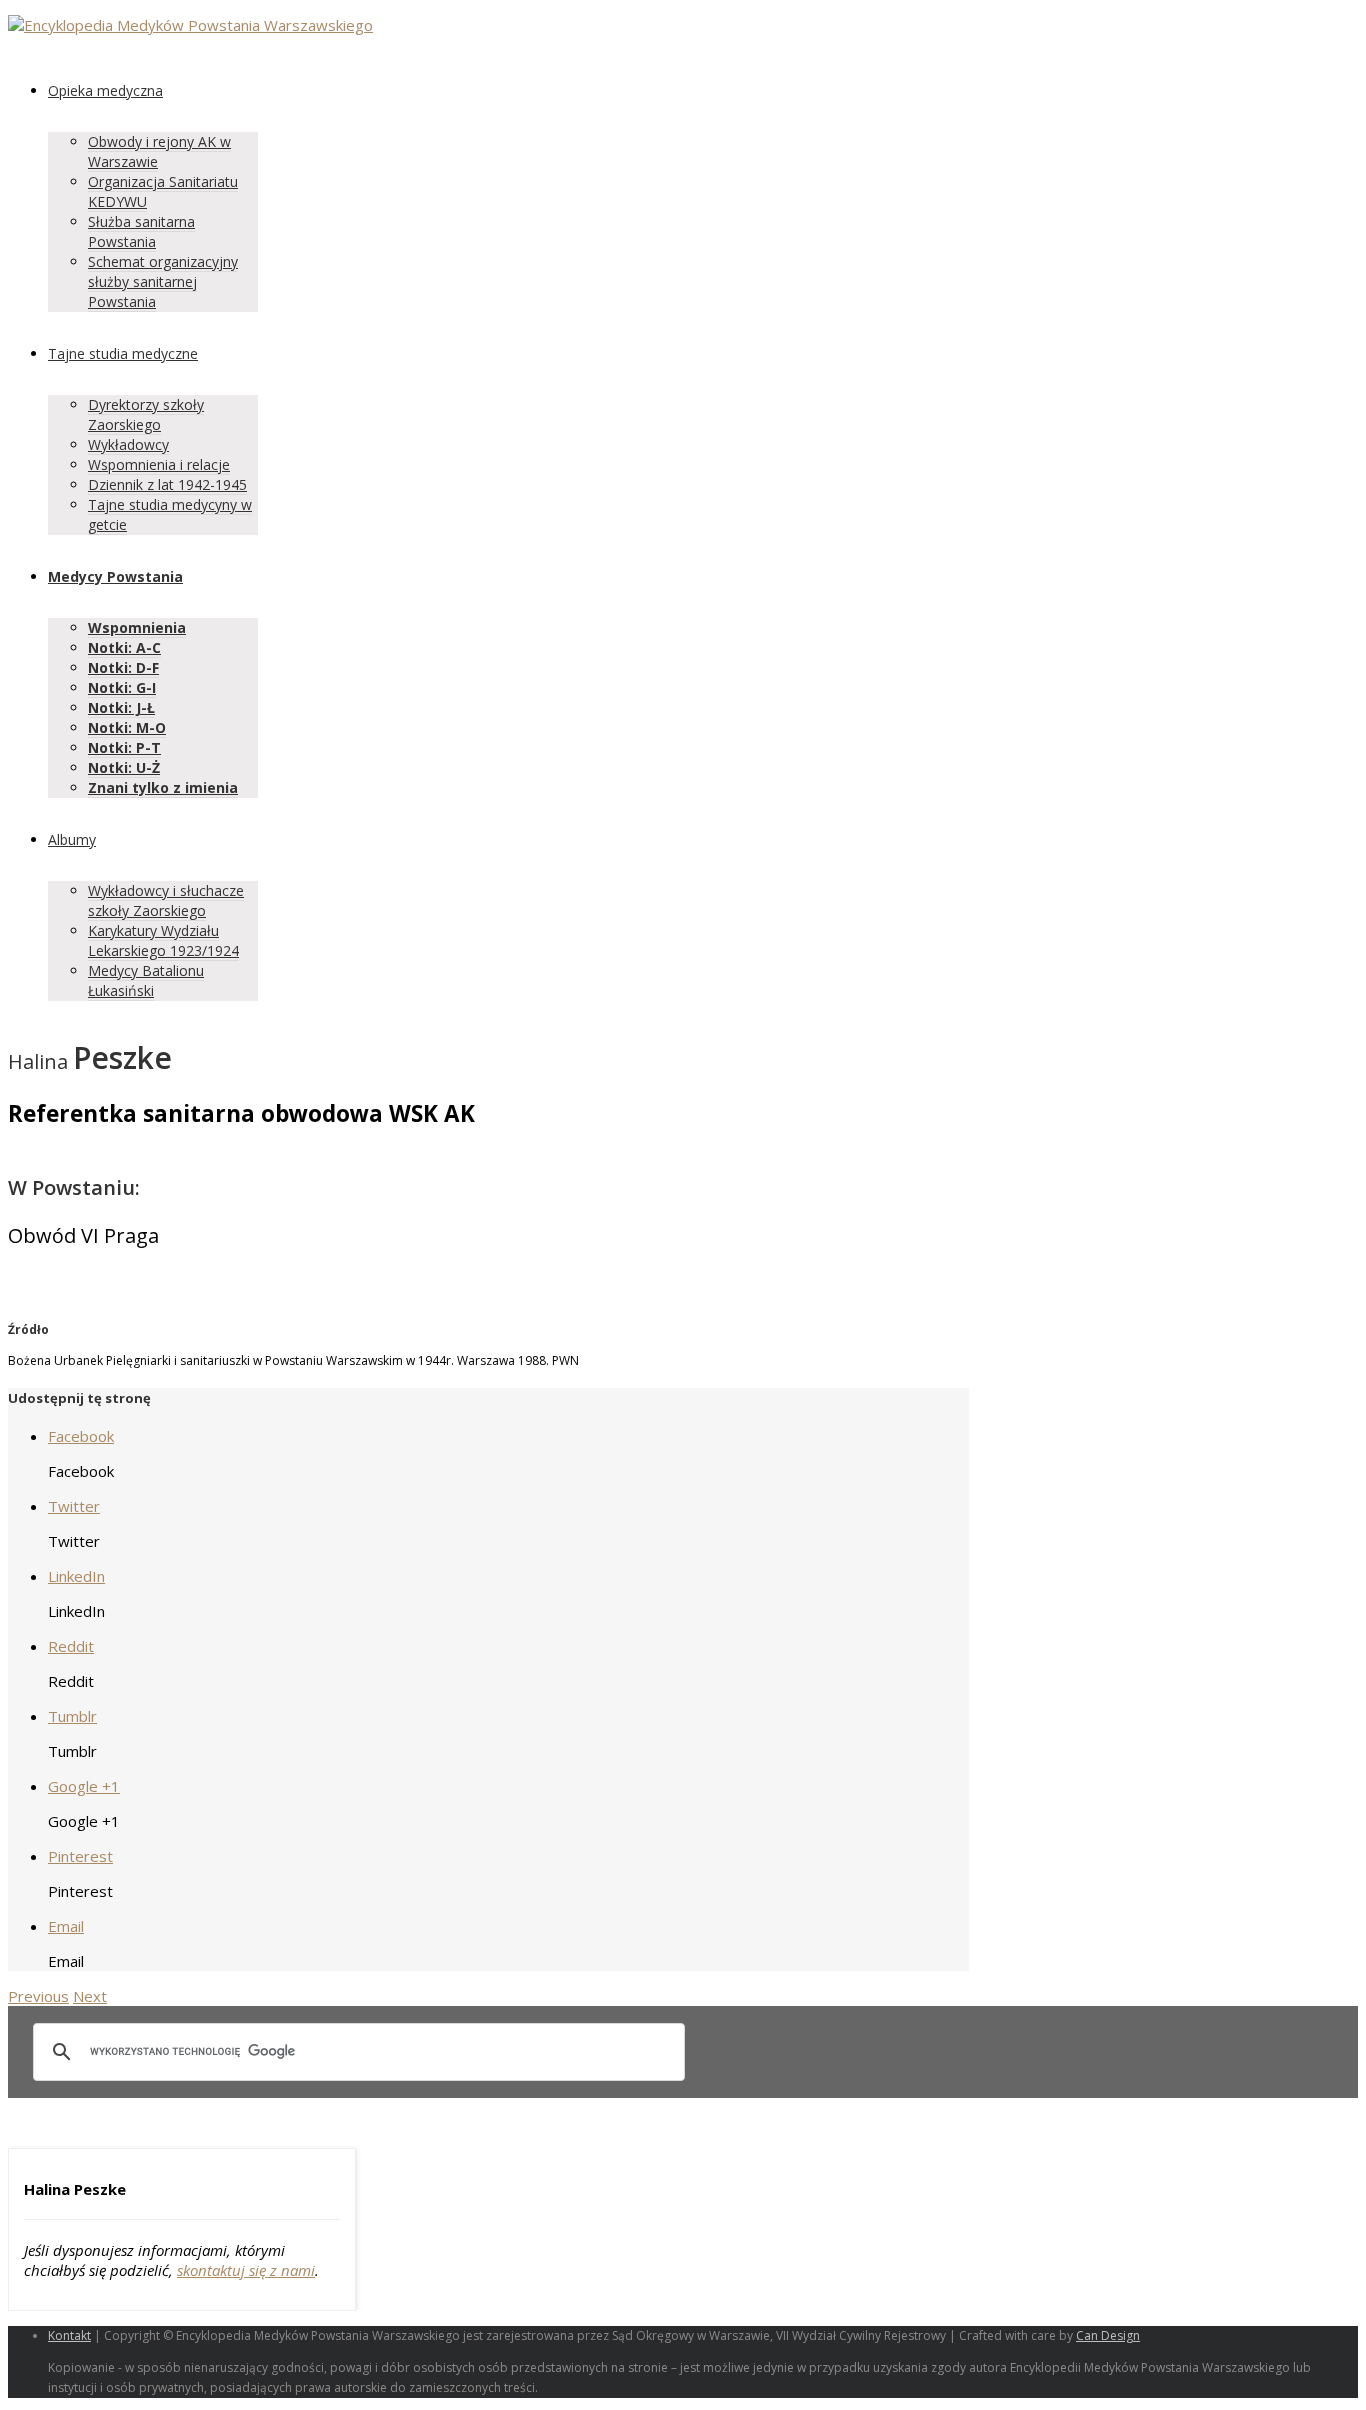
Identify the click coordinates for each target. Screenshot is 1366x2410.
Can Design (1108, 2335)
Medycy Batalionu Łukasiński (146, 980)
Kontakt (69, 2335)
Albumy (72, 839)
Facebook (81, 1436)
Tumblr (72, 1716)
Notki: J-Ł (121, 707)
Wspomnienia (137, 627)
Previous (38, 1996)
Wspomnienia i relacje (159, 464)
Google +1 (84, 1786)
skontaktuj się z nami (246, 2270)
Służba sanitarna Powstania (141, 231)
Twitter (74, 1506)
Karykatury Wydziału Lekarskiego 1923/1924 (163, 940)
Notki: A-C (124, 647)
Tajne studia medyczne (123, 353)
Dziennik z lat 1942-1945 (167, 484)
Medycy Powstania (115, 576)
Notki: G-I (122, 687)
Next (90, 1996)
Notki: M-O (127, 727)
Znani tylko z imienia (163, 787)
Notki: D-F (123, 667)
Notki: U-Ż (124, 767)
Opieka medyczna (105, 90)
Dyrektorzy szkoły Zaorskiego (146, 414)
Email (66, 1926)
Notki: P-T (124, 747)
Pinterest (80, 1856)
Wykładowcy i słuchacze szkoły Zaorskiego (166, 900)
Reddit (71, 1646)
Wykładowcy (128, 444)
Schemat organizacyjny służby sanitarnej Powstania (163, 281)
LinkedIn (76, 1576)
